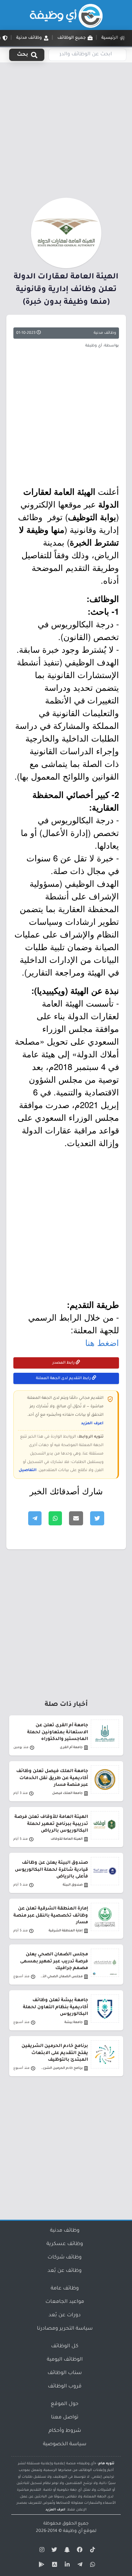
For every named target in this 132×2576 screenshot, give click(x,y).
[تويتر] (54, 2551)
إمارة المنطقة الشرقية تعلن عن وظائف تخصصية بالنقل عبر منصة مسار (51, 1916)
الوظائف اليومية (65, 2360)
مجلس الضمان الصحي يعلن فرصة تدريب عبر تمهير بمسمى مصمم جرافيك (54, 1961)
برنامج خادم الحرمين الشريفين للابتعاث (61, 2068)
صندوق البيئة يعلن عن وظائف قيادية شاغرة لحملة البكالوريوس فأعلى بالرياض (51, 1870)
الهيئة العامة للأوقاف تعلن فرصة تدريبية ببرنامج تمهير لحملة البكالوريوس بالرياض (51, 1824)
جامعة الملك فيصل (67, 1793)
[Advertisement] (66, 129)
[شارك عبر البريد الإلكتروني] (76, 1518)
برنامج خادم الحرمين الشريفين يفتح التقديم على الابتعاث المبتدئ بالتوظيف (55, 2053)
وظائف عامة (65, 2289)
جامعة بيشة (74, 2022)
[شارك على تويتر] (97, 1518)
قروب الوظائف (65, 2387)
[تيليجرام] (79, 2566)
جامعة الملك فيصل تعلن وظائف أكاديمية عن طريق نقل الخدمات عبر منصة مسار (52, 1778)
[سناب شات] (66, 2551)
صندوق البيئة (73, 1885)
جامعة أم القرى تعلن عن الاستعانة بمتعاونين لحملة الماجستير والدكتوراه (58, 1732)
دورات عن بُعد (65, 2316)
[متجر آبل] (54, 2566)
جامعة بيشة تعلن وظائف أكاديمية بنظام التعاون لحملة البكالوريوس (55, 2007)
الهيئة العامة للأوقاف (67, 1839)
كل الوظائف (65, 2347)
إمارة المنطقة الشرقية (66, 1931)
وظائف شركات (65, 2258)
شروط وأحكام (65, 2431)
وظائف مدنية (105, 333)
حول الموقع (65, 2404)
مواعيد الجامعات (65, 2302)
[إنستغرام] (41, 2551)
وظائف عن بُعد (65, 2271)
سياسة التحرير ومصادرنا (65, 2329)
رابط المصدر (64, 1363)
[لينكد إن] (66, 2566)
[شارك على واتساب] (55, 1518)
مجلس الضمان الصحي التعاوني (61, 1977)
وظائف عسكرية (65, 2244)
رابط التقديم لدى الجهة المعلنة (64, 1378)
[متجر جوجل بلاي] (41, 2566)
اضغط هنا (102, 1342)
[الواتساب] (92, 2566)
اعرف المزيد (92, 1424)
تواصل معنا (65, 2418)
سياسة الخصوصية (65, 2445)
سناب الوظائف (65, 2373)
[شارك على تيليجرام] (35, 1518)
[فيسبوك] (79, 2551)
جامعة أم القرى (71, 1748)
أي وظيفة (73, 2531)
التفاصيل (28, 1470)
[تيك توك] (92, 2551)
